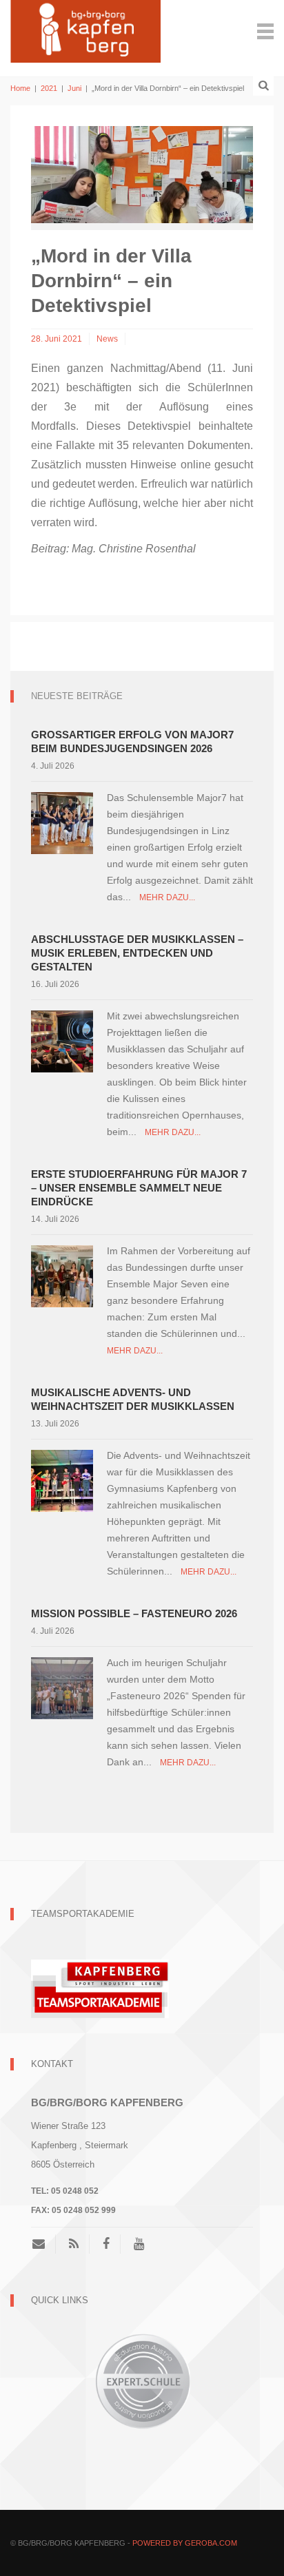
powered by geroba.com (185, 2543)
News (107, 339)
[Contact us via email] (44, 2244)
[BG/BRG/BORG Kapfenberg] (85, 30)
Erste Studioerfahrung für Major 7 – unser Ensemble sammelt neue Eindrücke (139, 1188)
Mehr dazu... (167, 897)
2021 (49, 88)
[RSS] (74, 2244)
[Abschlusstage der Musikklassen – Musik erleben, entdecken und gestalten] (62, 1040)
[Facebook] (106, 2244)
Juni (74, 88)
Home (20, 88)
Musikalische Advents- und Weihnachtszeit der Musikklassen (133, 1399)
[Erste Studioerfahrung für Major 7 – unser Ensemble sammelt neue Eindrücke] (62, 1275)
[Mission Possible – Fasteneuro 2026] (62, 1687)
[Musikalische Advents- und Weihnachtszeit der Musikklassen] (62, 1480)
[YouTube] (139, 2244)
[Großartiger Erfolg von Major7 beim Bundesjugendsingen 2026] (62, 822)
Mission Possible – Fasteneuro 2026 (134, 1613)
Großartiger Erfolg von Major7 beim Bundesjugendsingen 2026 (132, 741)
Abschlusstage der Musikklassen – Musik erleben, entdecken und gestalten (137, 953)
